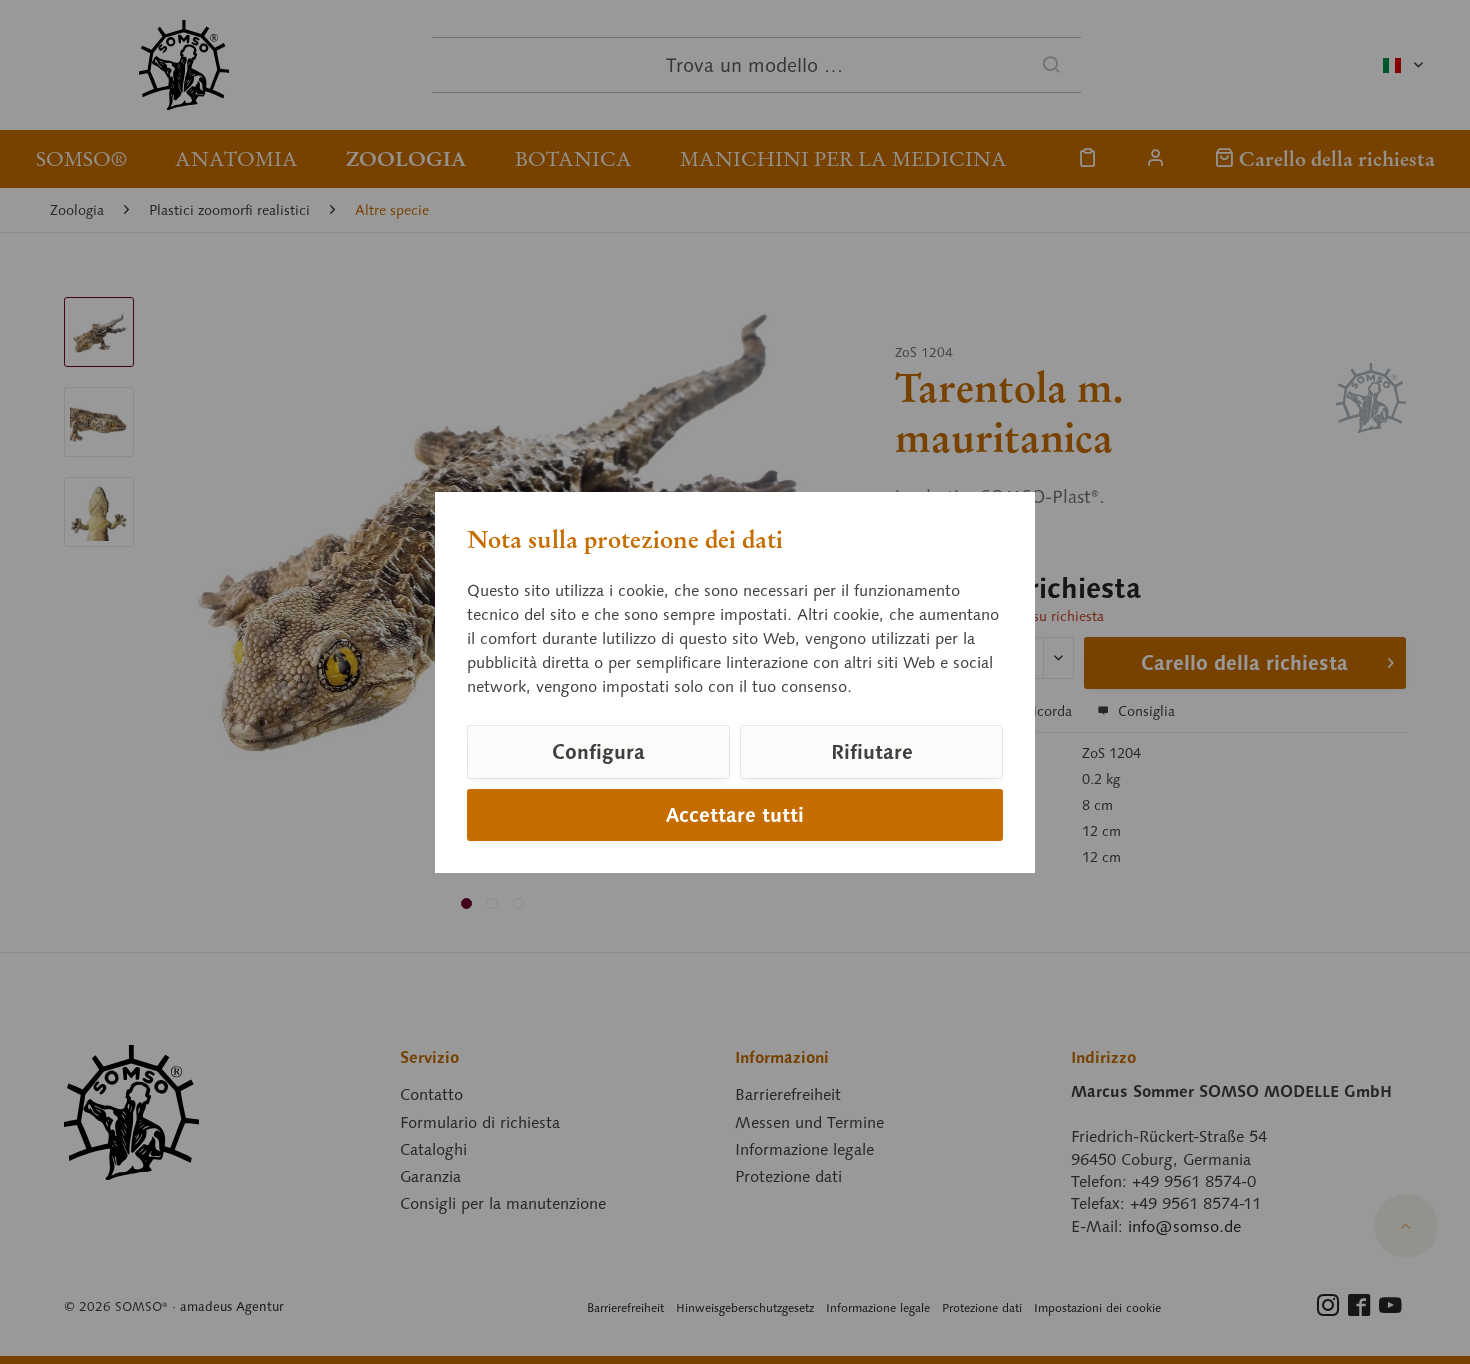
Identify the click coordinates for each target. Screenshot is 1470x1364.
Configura (598, 752)
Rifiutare (872, 752)
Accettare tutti (735, 815)
